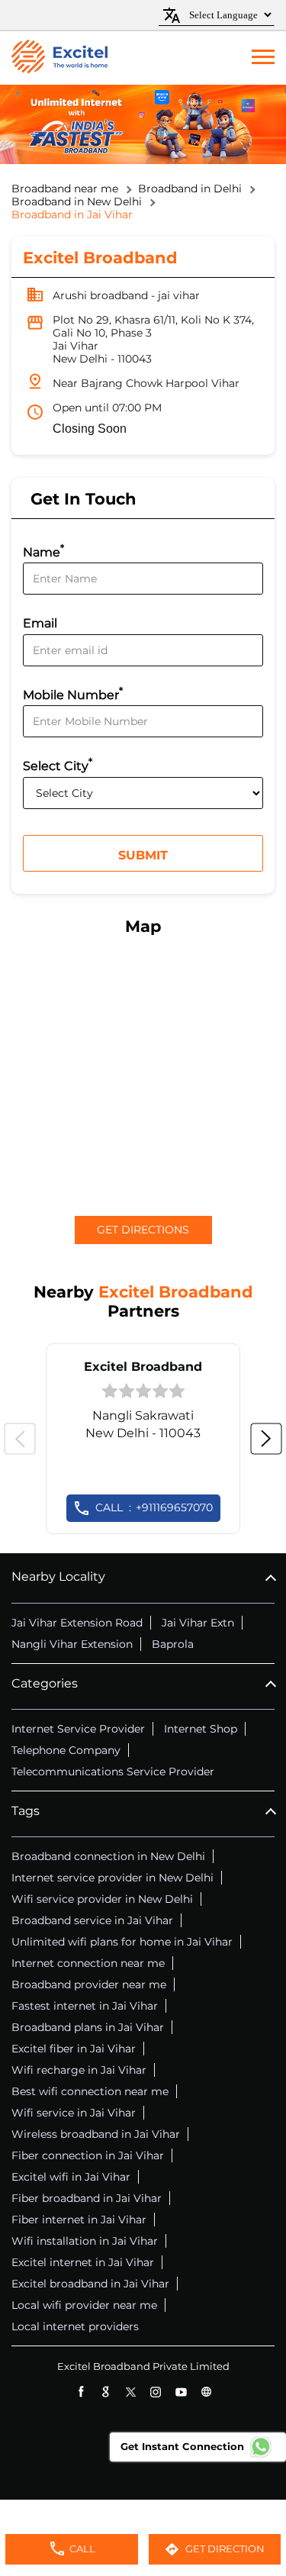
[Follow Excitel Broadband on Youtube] (181, 2392)
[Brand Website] (206, 2392)
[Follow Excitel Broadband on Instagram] (156, 2392)
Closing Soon (90, 429)
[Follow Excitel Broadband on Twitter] (131, 2392)
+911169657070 (154, 1507)
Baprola (173, 1644)
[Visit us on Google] (106, 2392)
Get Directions (143, 1230)
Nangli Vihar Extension (72, 1644)
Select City (58, 764)
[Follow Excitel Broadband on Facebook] (80, 2392)
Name (43, 551)
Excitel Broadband (143, 1367)
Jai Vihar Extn (198, 1623)
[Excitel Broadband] (59, 58)
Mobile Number (73, 693)
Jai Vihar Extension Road (77, 1623)
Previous (20, 1439)
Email (40, 624)
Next (266, 1439)
